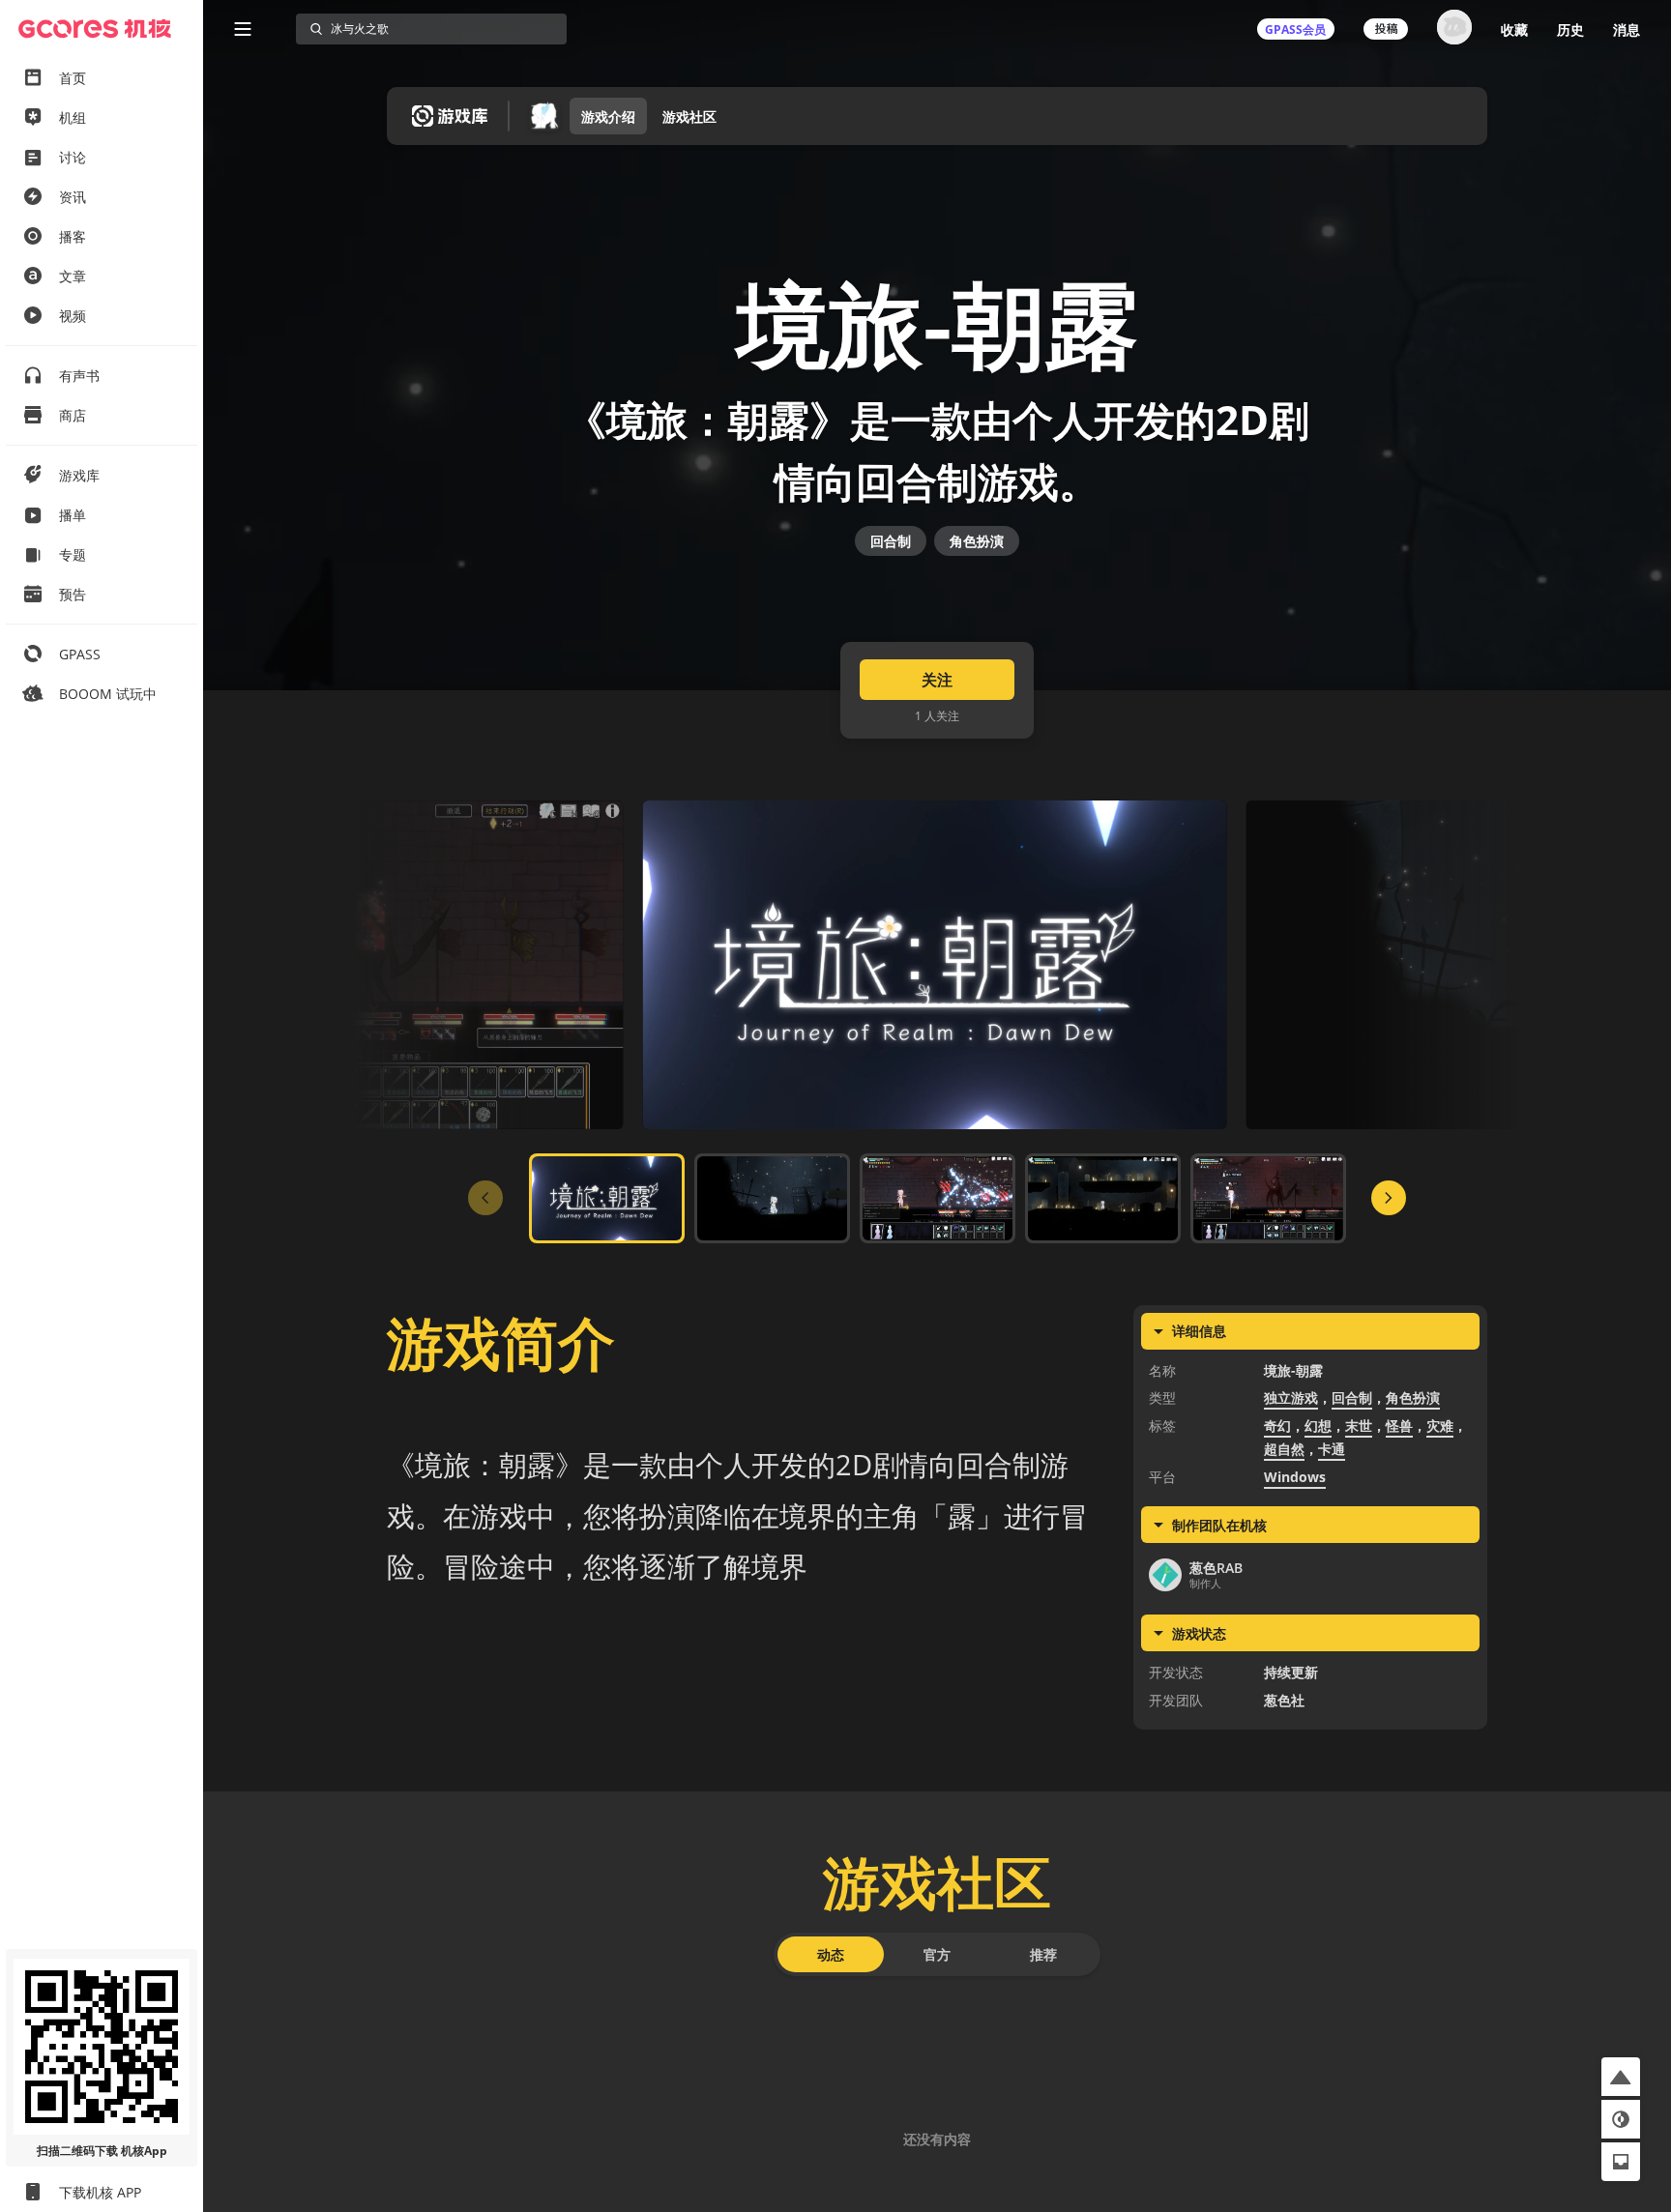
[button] (1621, 2077)
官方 (937, 1954)
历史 (1570, 29)
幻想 (1318, 1426)
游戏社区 (689, 116)
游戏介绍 (608, 116)
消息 (1627, 29)
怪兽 (1399, 1426)
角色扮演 (977, 541)
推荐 (1043, 1954)
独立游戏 (1291, 1397)
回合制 (891, 541)
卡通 (1332, 1449)
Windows (1295, 1477)
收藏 (1514, 29)
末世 (1359, 1426)
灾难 (1440, 1426)
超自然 (1284, 1449)
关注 (937, 680)
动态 (831, 1954)
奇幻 (1277, 1426)
